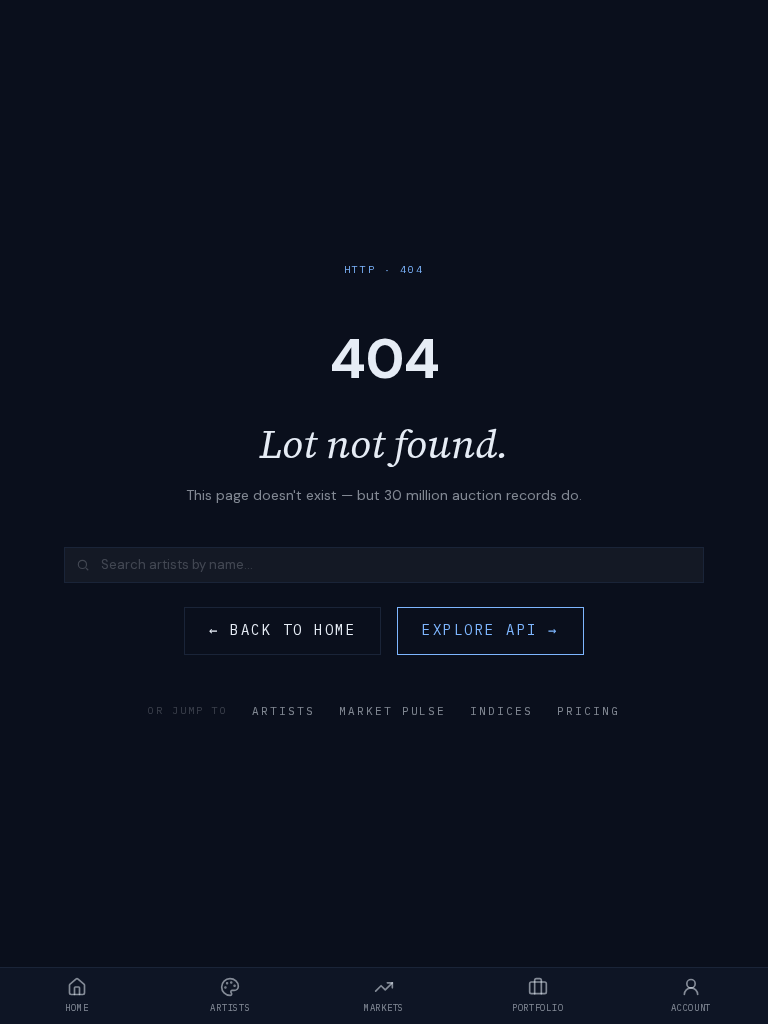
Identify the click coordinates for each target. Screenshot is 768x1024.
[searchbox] (384, 565)
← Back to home (282, 630)
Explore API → (490, 630)
